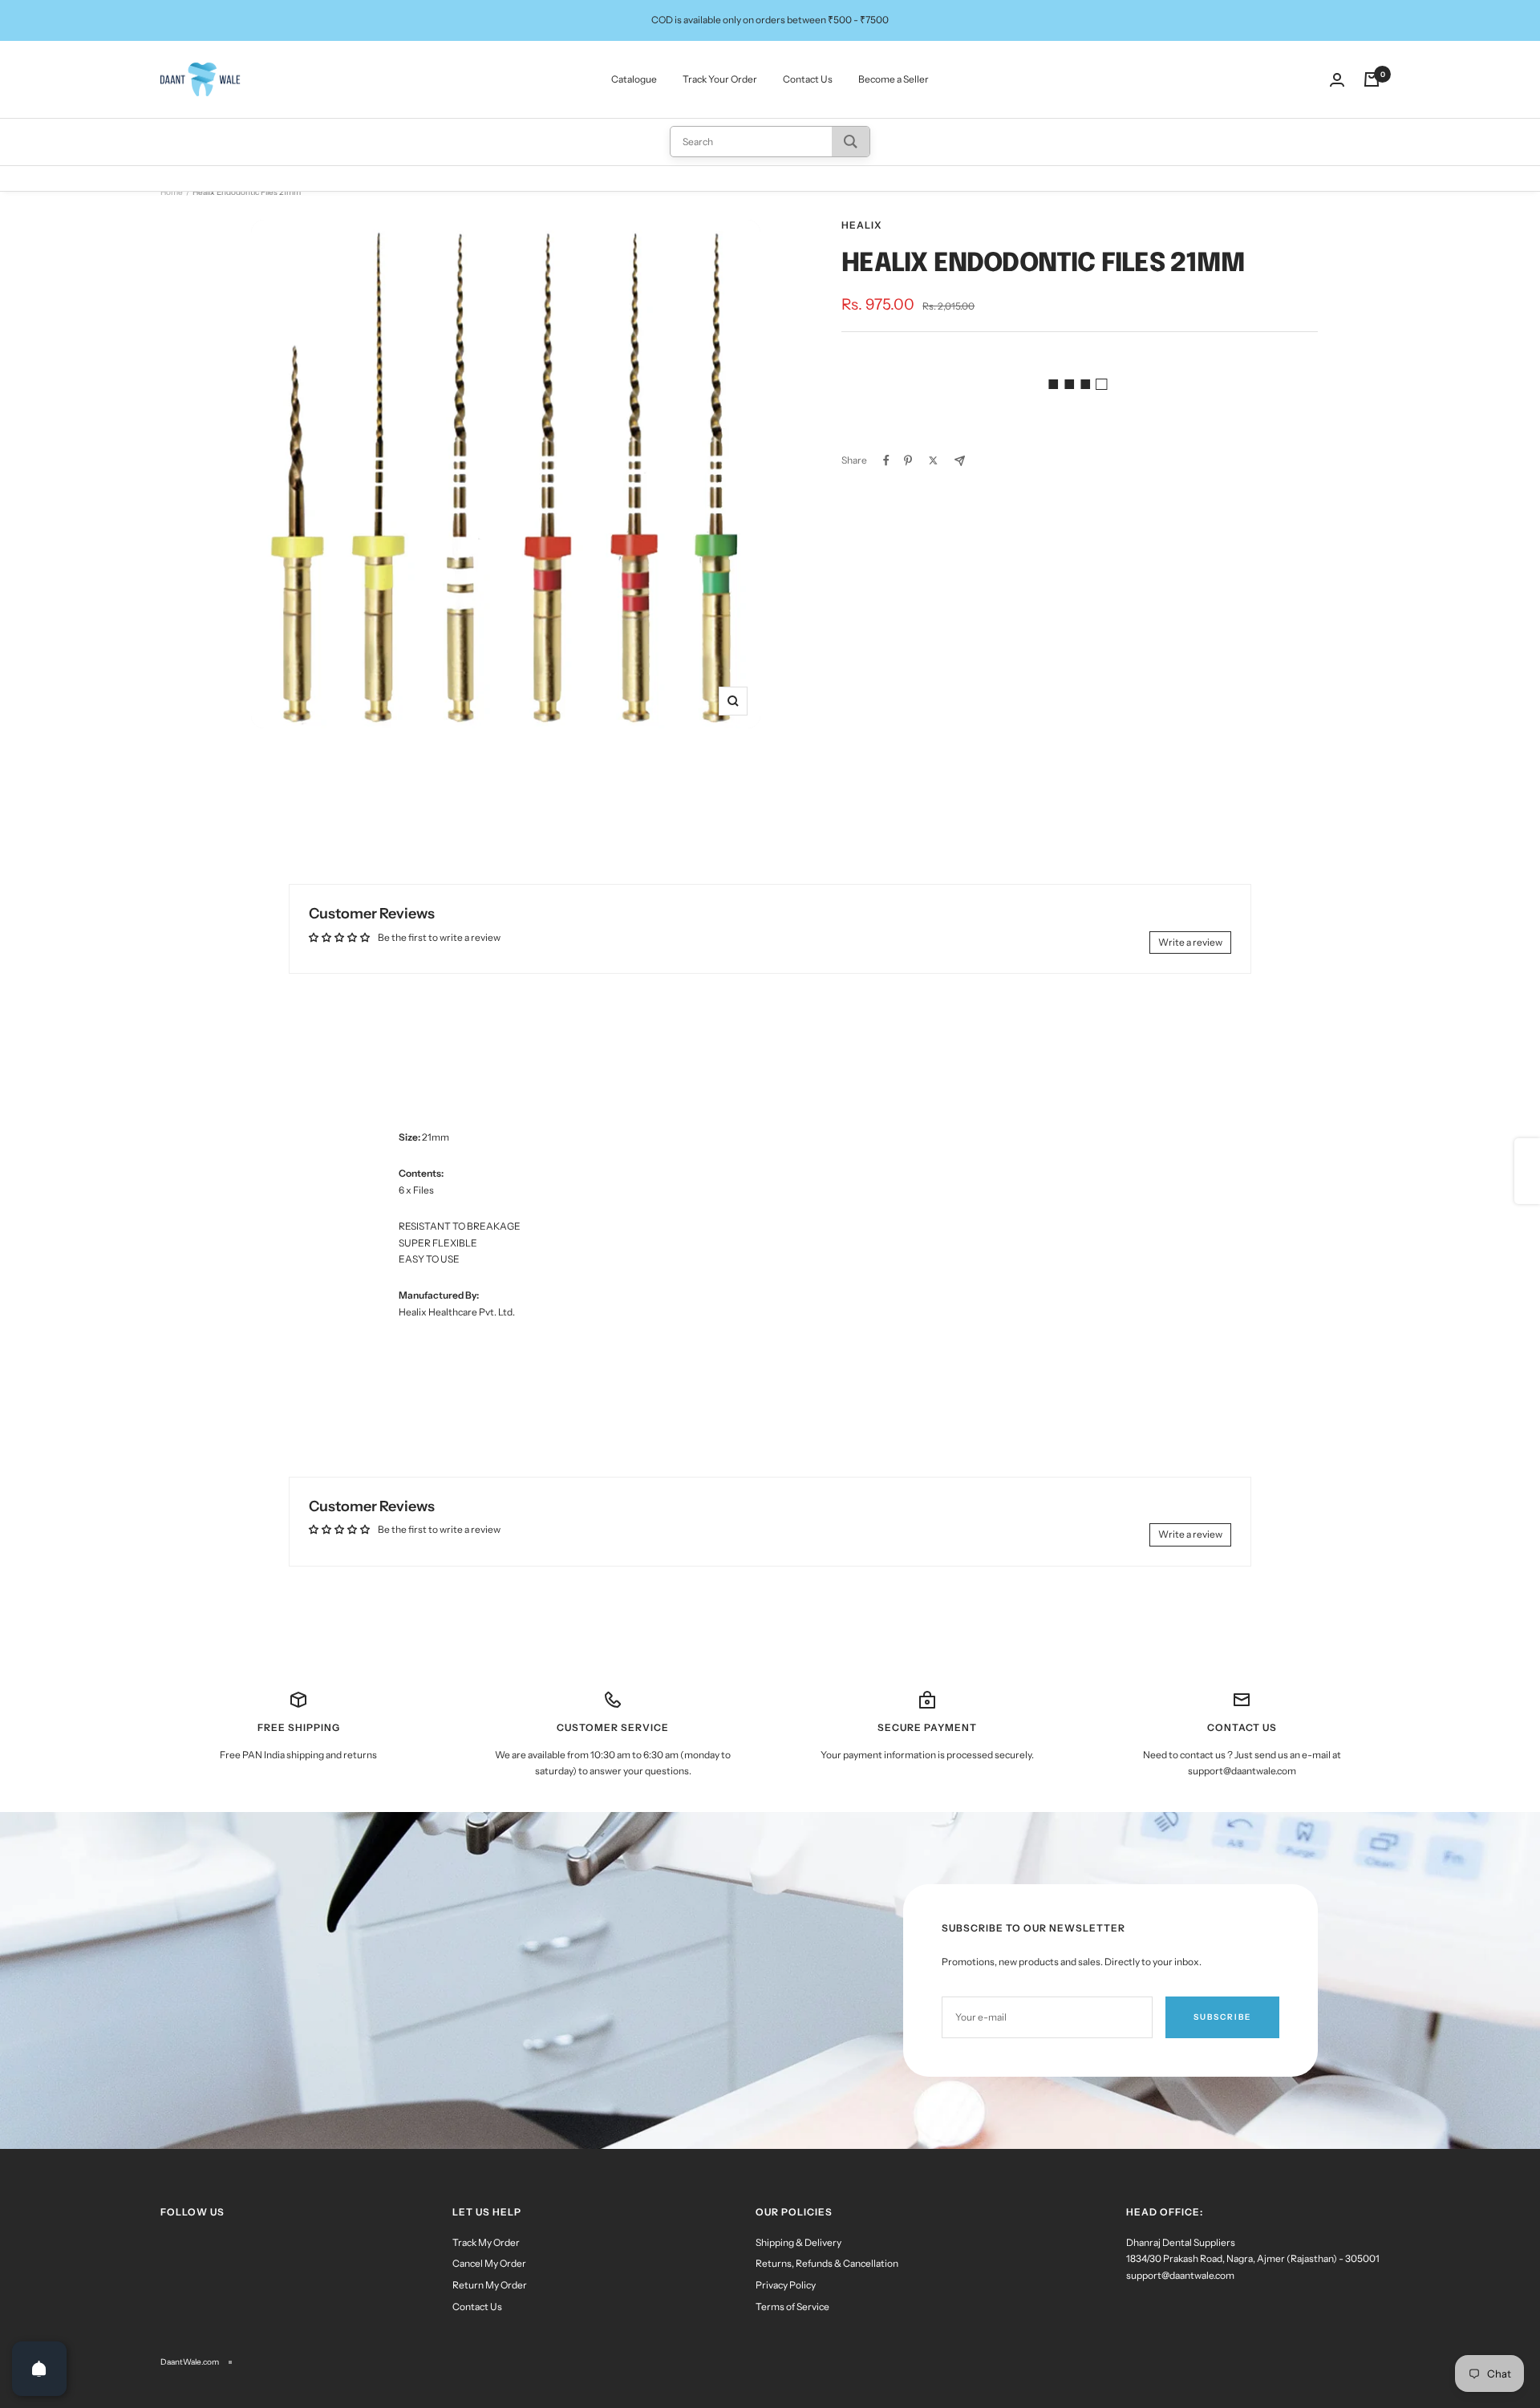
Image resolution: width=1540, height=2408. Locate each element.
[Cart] (1372, 79)
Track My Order (486, 2242)
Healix (861, 225)
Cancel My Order (489, 2263)
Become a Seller (894, 79)
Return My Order (490, 2285)
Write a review (1190, 942)
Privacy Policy (786, 2285)
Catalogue (634, 79)
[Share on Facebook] (886, 460)
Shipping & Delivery (798, 2242)
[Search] (851, 142)
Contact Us (808, 79)
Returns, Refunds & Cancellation (827, 2263)
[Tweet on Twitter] (933, 460)
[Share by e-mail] (960, 461)
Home (172, 192)
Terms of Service (792, 2307)
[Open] (39, 2369)
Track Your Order (720, 79)
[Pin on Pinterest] (908, 460)
